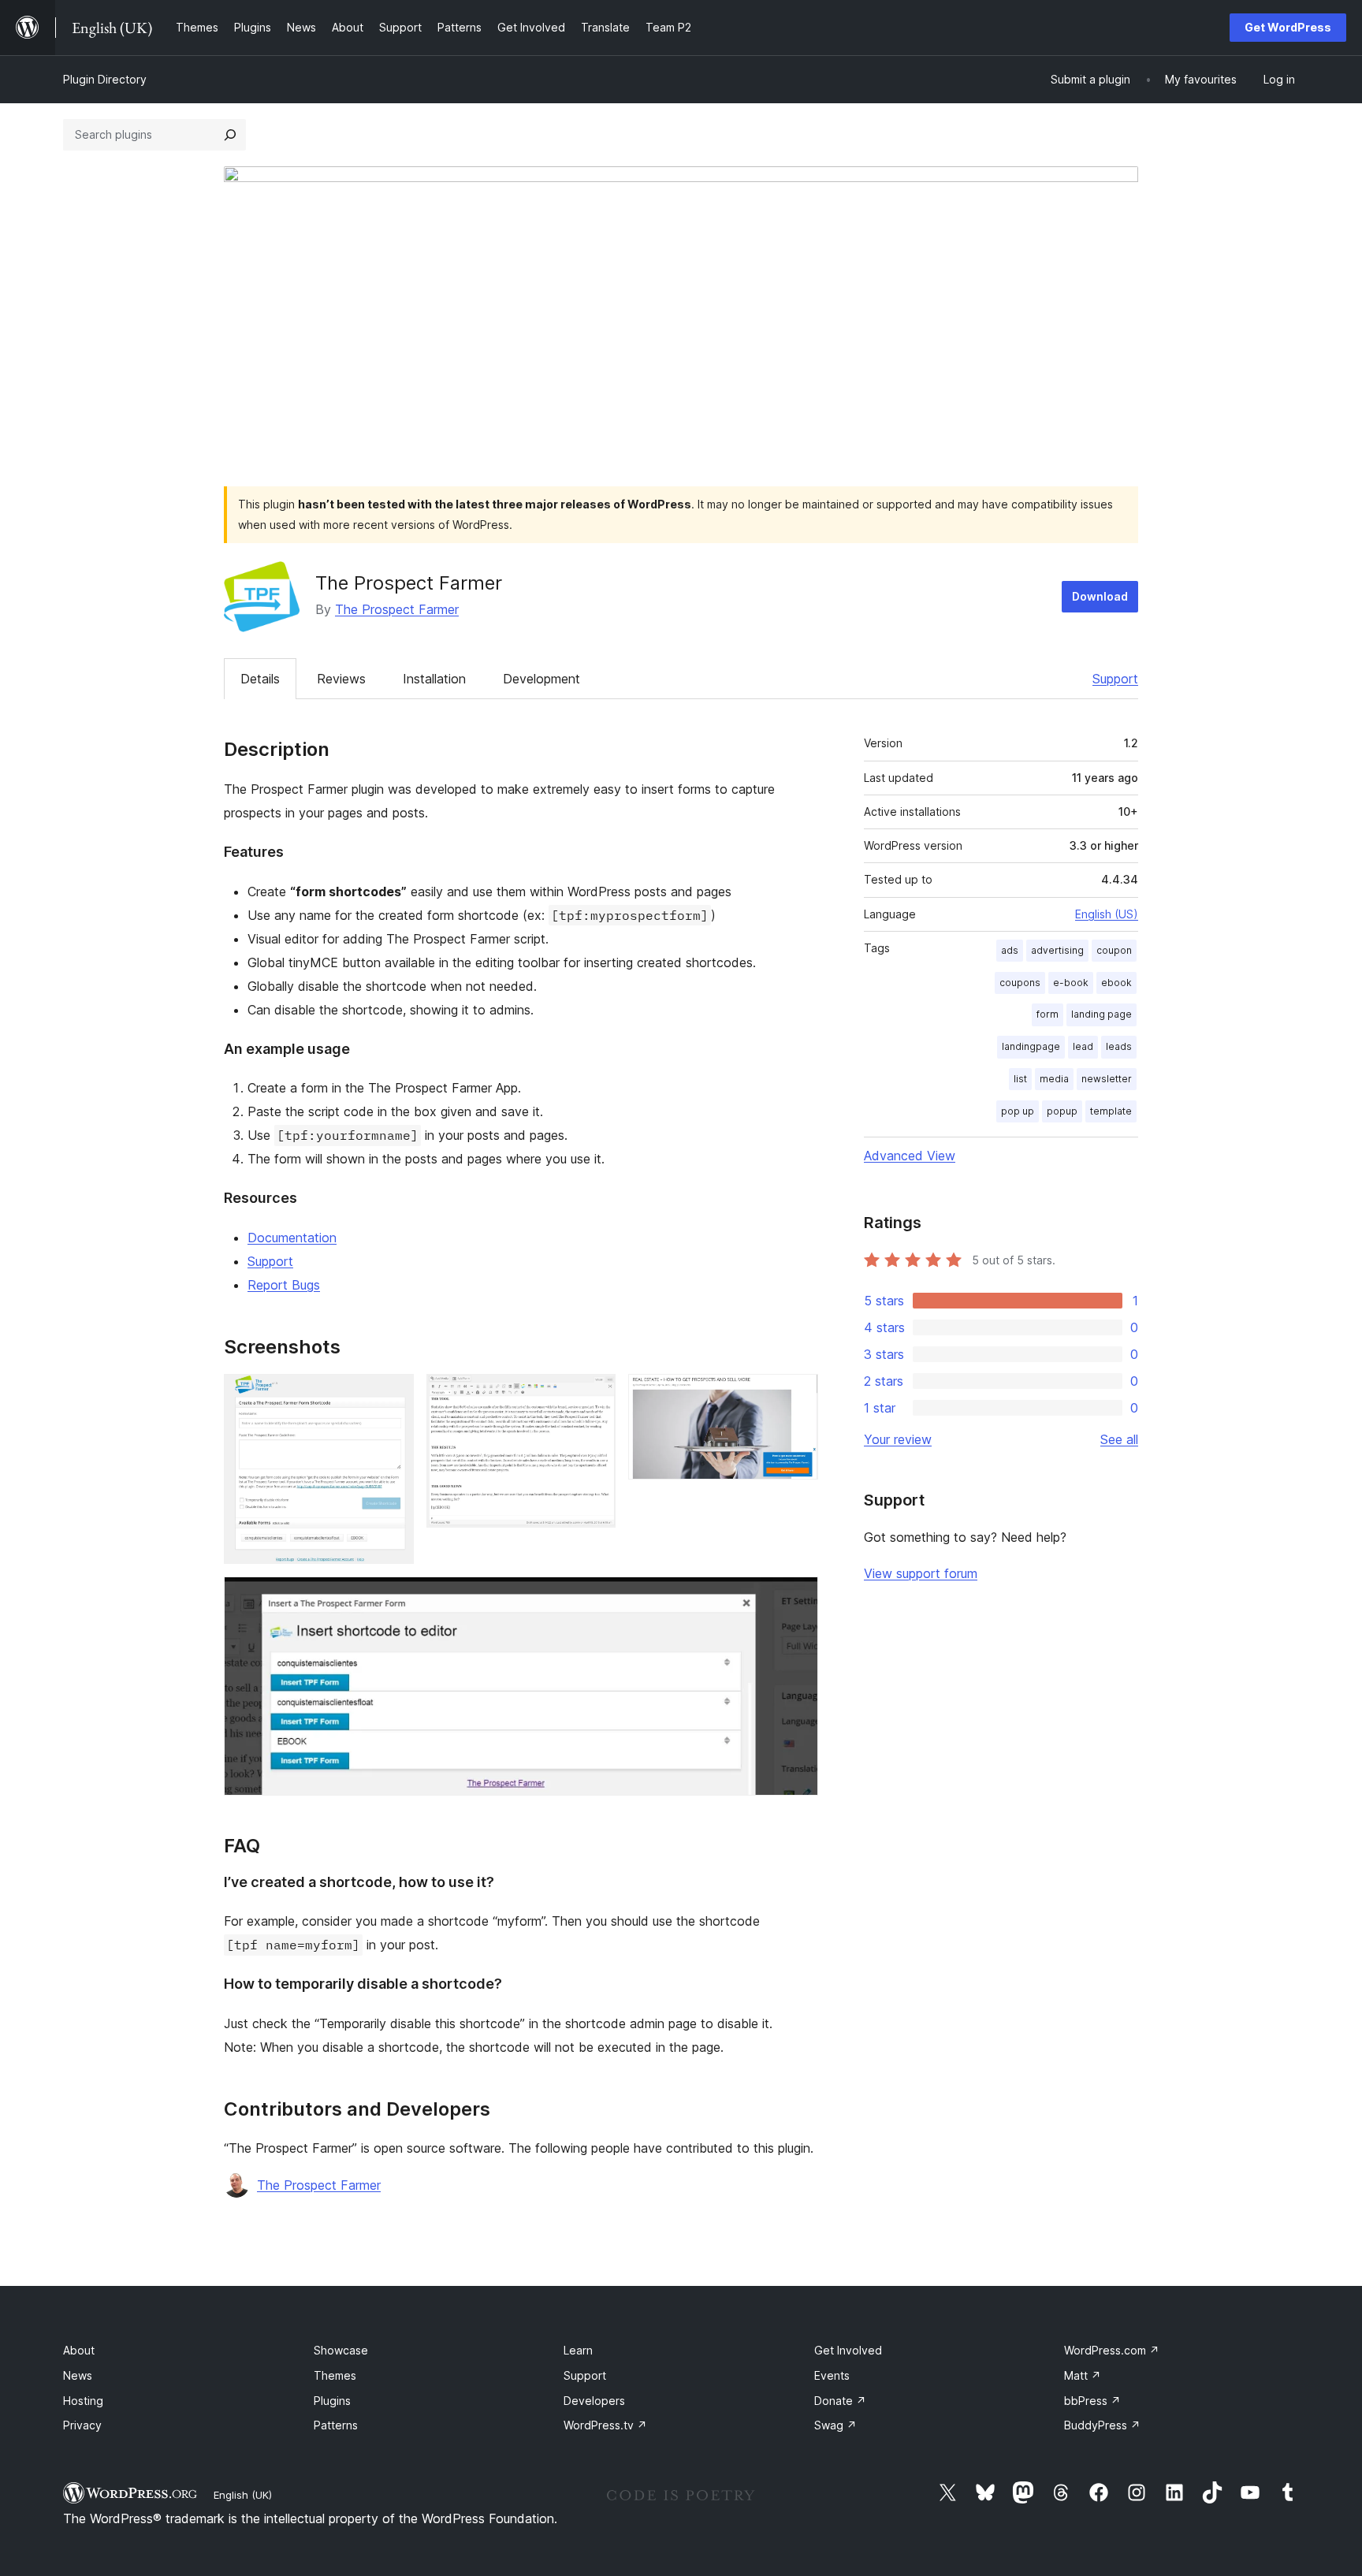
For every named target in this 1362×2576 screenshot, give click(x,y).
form (1048, 1014)
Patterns (336, 2425)
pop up (1018, 1111)
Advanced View (910, 1156)
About (79, 2350)
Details (260, 679)
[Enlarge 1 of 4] (393, 1395)
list (1020, 1079)
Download (1100, 596)
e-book (1071, 983)
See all (1119, 1439)
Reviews (341, 679)
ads (1010, 950)
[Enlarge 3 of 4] (797, 1395)
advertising (1057, 950)
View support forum (921, 1573)
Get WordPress (1288, 27)
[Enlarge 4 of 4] (797, 1598)
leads (1119, 1046)
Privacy (82, 2425)
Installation (434, 679)
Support (1115, 679)
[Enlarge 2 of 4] (594, 1395)
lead (1083, 1046)
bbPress (1092, 2401)
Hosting (83, 2401)
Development (541, 679)
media (1054, 1079)
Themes (335, 2375)
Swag (835, 2425)
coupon (1114, 950)
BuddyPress (1102, 2425)
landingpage (1031, 1046)
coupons (1020, 983)
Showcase (341, 2350)
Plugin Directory (105, 79)
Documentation (292, 1238)
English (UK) (243, 2495)
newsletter (1107, 1079)
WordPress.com (1112, 2350)
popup (1062, 1111)
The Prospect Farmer (397, 609)
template (1111, 1111)
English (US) (1107, 914)
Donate (840, 2401)
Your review (898, 1439)
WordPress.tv (605, 2425)
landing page (1102, 1014)
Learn (578, 2350)
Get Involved (848, 2350)
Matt (1083, 2375)
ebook (1116, 983)
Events (832, 2375)
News (78, 2375)
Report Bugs (284, 1285)
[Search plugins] (230, 135)
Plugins (332, 2401)
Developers (594, 2401)
